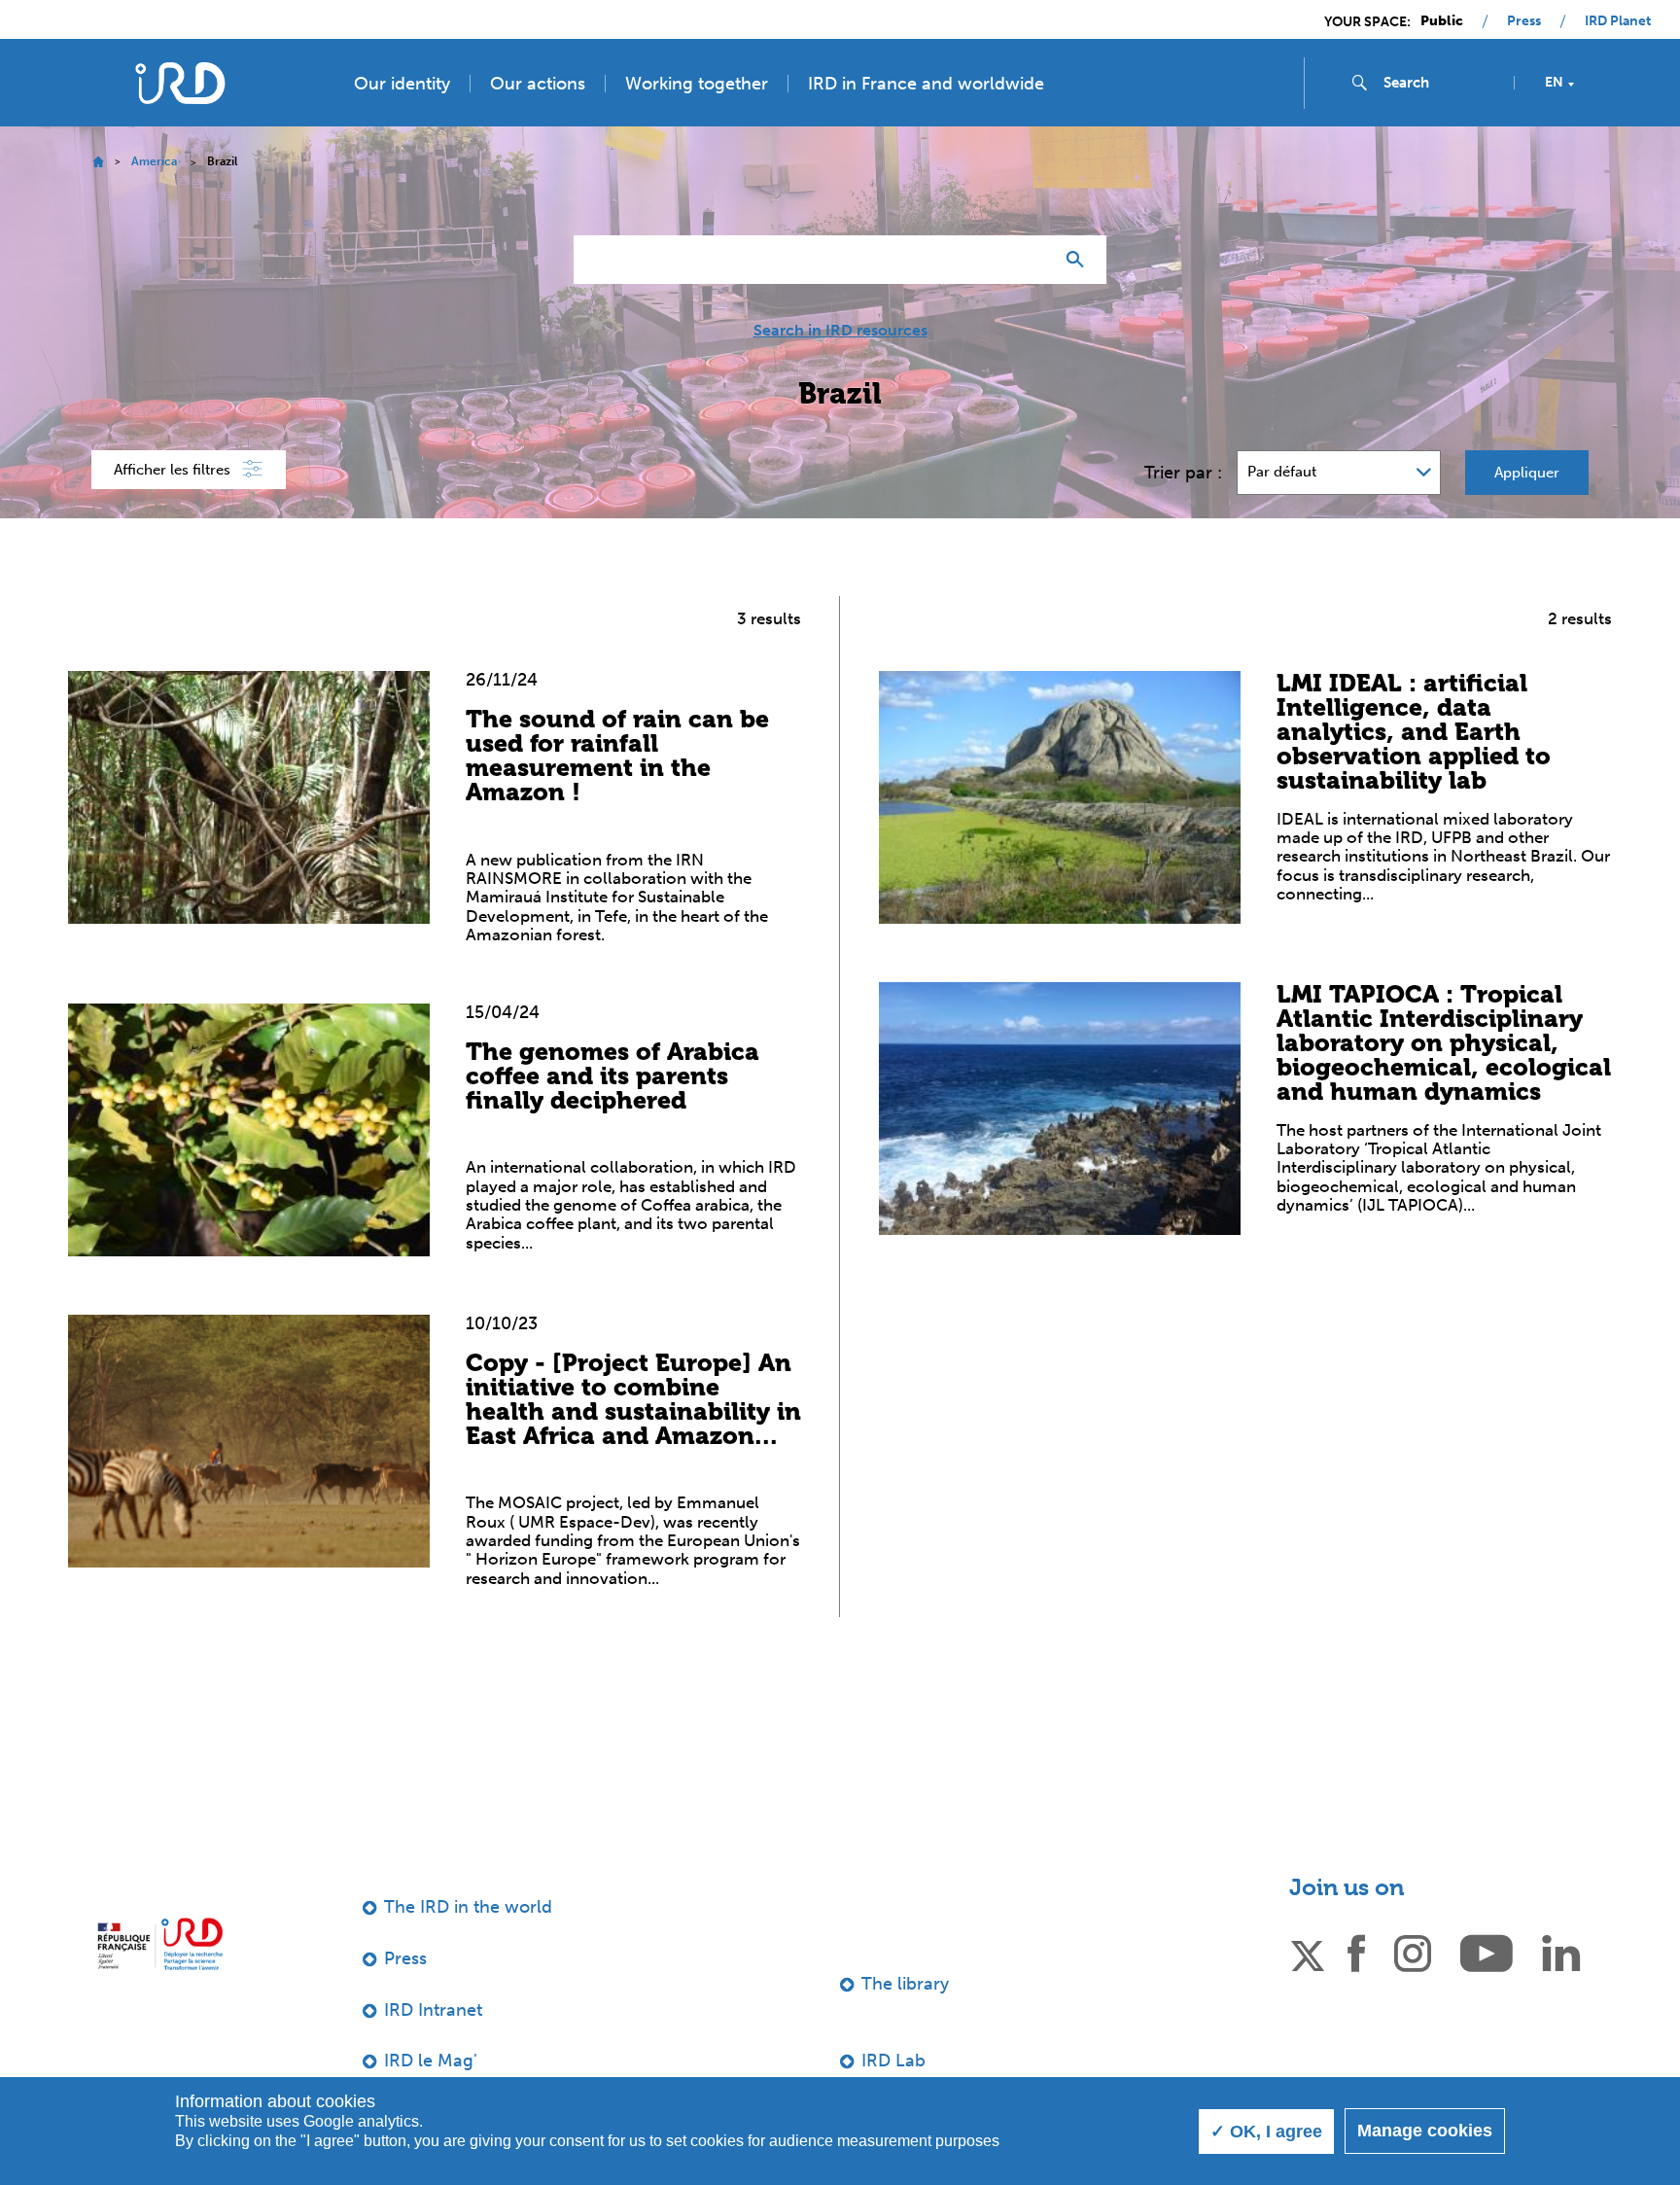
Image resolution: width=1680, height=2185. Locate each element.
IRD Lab (893, 2061)
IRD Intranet (433, 2010)
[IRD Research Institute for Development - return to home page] (160, 1943)
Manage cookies (1425, 2131)
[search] (1441, 83)
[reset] (1031, 260)
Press (1524, 21)
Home (98, 162)
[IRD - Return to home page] (180, 83)
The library (905, 1984)
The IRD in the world (468, 1907)
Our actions (538, 84)
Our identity (402, 84)
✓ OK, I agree (1266, 2132)
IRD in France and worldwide (926, 84)
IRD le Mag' (431, 2061)
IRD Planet (1618, 21)
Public (1442, 21)
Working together (697, 84)
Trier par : (1183, 473)
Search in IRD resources (840, 331)
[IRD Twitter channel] (1308, 1952)
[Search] (1080, 260)
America (154, 161)
